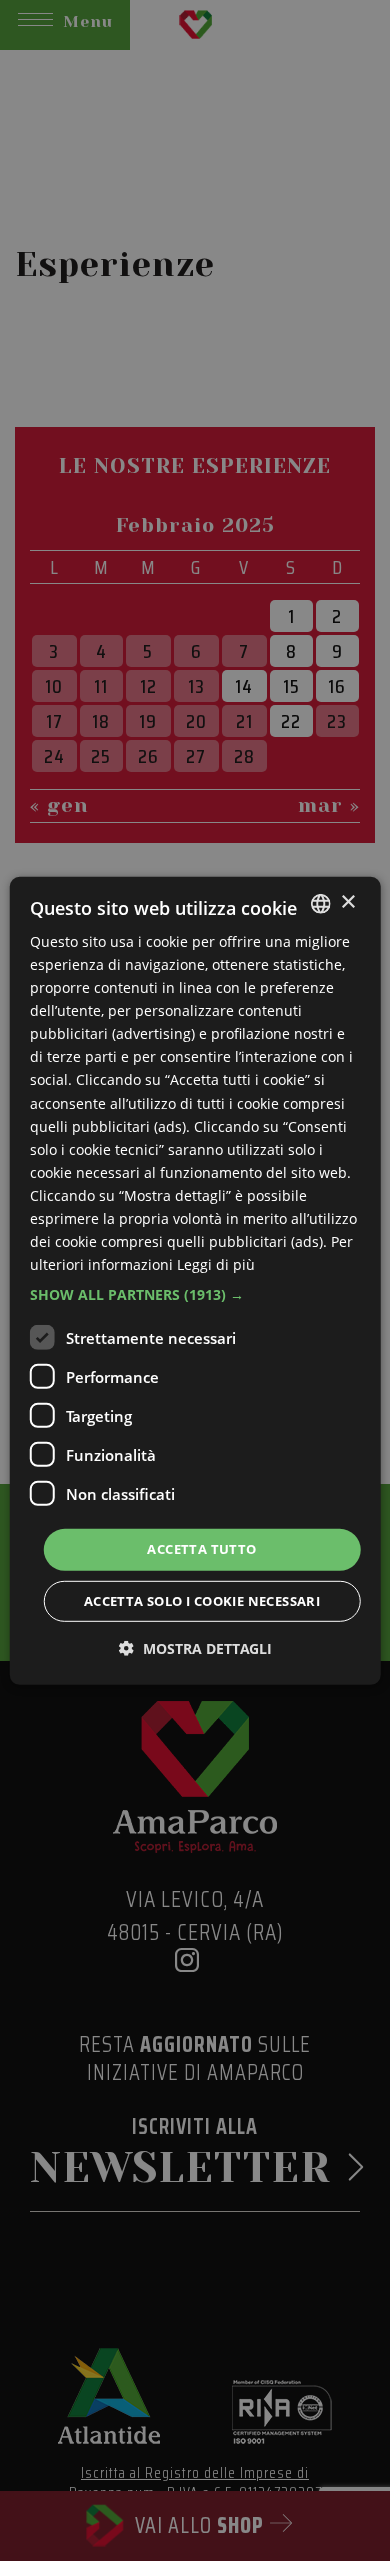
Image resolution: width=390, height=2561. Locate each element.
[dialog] (195, 1280)
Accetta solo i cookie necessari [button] (202, 1601)
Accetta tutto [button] (201, 1549)
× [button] (347, 902)
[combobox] (320, 903)
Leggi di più (216, 1264)
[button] (195, 1295)
